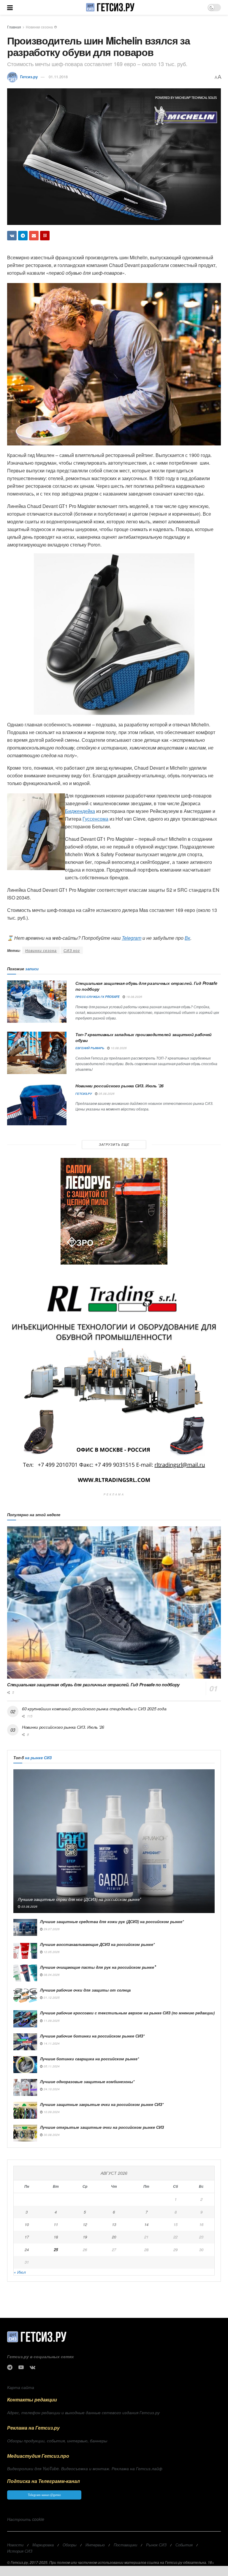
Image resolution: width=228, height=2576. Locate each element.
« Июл (20, 2272)
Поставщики (125, 2545)
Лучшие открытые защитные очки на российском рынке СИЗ (102, 2127)
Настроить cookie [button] (26, 2519)
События (184, 2545)
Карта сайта (21, 2387)
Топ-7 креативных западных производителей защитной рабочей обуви (144, 1037)
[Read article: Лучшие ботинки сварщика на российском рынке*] (25, 2065)
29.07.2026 (51, 1929)
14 (146, 2224)
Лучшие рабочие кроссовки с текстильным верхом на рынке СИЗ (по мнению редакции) (127, 2013)
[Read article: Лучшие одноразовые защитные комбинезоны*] (25, 2087)
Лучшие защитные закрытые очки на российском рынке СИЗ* (102, 2104)
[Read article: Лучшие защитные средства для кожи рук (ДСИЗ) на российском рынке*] (25, 1927)
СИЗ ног (72, 950)
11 (56, 2224)
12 (85, 2224)
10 (27, 2224)
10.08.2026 (118, 1048)
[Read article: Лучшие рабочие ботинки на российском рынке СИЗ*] (25, 2042)
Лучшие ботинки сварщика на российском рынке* (90, 2059)
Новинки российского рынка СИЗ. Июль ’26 (119, 1086)
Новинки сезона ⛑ (41, 27)
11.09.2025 (51, 2021)
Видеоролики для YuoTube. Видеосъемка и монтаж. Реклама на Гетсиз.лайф (85, 2468)
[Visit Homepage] (110, 7)
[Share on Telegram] (23, 236)
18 (56, 2237)
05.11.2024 (51, 2066)
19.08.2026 (134, 997)
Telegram (132, 938)
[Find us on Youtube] (21, 2367)
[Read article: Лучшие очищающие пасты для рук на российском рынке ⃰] (25, 1973)
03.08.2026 (29, 1907)
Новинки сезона (41, 950)
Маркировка (43, 2545)
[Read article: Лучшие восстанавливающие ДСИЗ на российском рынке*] (25, 1950)
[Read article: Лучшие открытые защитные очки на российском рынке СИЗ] (25, 2133)
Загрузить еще (114, 1144)
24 (27, 2250)
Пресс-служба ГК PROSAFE (98, 997)
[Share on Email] (34, 236)
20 (114, 2237)
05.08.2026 (106, 1094)
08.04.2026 (51, 1975)
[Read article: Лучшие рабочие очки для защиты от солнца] (25, 1996)
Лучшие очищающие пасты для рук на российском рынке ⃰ (98, 1967)
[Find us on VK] (33, 2367)
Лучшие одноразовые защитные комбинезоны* (87, 2082)
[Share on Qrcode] (45, 236)
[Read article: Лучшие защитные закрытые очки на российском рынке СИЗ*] (25, 2110)
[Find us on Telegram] (10, 2367)
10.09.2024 (51, 2112)
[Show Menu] (10, 7)
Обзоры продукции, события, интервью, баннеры (57, 2441)
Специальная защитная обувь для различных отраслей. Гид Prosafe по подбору (146, 986)
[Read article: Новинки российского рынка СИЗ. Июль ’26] (37, 1104)
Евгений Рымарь (90, 1048)
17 (27, 2237)
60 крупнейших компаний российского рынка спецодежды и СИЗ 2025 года (94, 1709)
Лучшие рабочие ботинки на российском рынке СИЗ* (92, 2036)
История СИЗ (20, 2551)
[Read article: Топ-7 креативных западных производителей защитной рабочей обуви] (37, 1053)
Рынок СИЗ (156, 2545)
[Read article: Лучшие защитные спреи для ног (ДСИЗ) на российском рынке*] (114, 1841)
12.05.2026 (51, 1952)
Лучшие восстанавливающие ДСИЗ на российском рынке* (97, 1944)
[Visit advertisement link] (114, 1211)
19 (85, 2237)
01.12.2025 (51, 1997)
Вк (187, 938)
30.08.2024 (51, 2135)
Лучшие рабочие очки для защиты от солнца (85, 1990)
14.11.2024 (51, 2043)
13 (114, 2224)
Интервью (95, 2545)
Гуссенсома (95, 819)
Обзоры (70, 2545)
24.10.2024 (51, 2089)
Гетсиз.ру (29, 77)
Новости (15, 2545)
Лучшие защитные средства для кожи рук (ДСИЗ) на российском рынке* (112, 1921)
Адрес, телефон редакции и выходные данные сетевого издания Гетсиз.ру (83, 2412)
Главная (14, 27)
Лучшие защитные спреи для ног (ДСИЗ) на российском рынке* (79, 1899)
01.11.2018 (58, 77)
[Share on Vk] (12, 236)
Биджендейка (80, 811)
